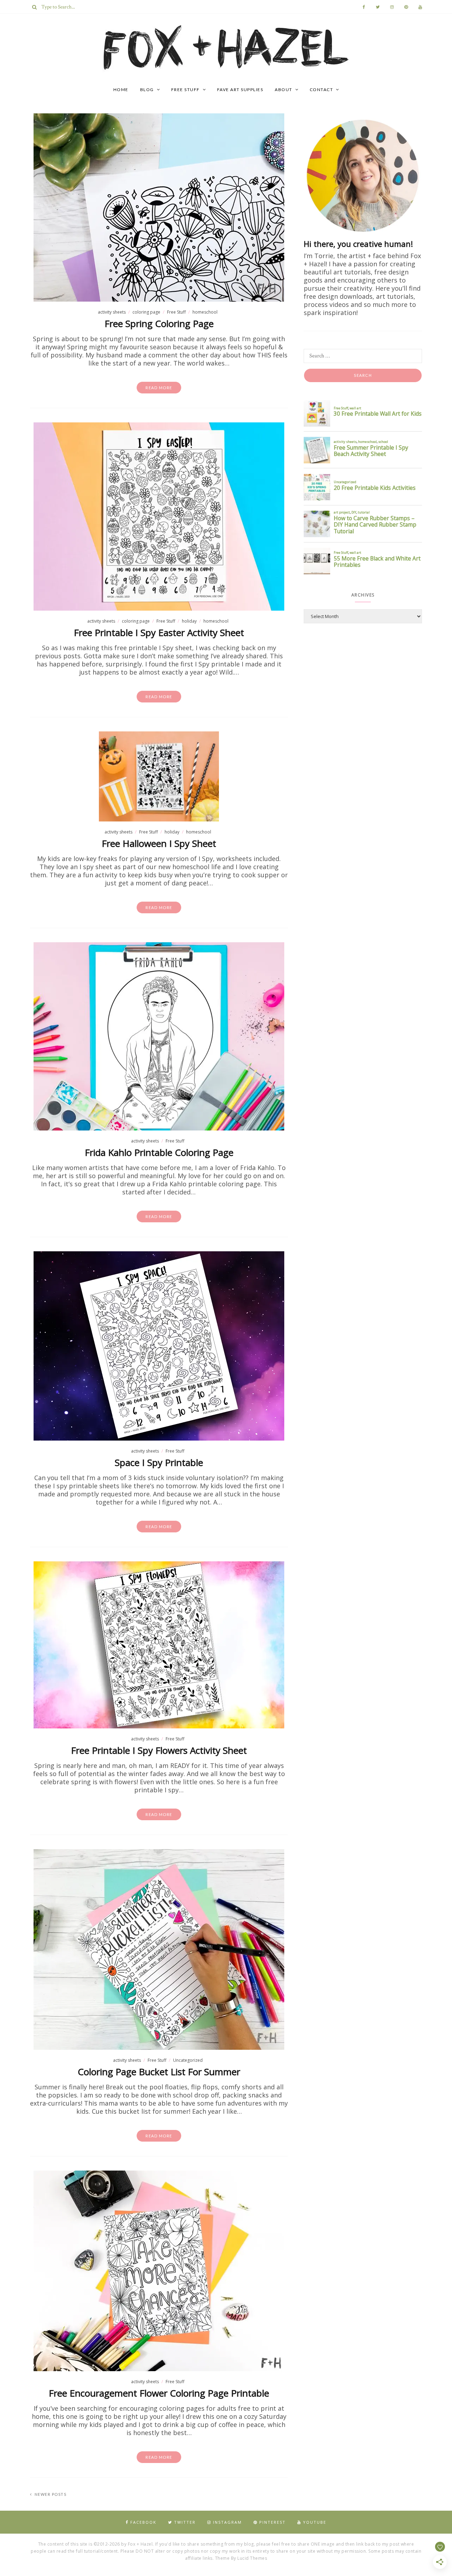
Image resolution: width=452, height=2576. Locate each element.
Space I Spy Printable (159, 1462)
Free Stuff (176, 312)
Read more (159, 388)
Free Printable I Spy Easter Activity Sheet (159, 633)
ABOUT (284, 90)
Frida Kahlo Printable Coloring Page (159, 1152)
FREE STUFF (186, 90)
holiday (189, 621)
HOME (121, 90)
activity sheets (112, 312)
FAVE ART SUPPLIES (240, 90)
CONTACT (322, 90)
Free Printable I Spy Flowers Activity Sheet (159, 1750)
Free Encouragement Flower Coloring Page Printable (159, 2393)
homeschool (205, 312)
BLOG (147, 90)
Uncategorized (188, 2060)
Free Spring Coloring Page (159, 324)
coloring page (146, 312)
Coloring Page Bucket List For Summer (159, 2072)
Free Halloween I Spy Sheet (159, 843)
